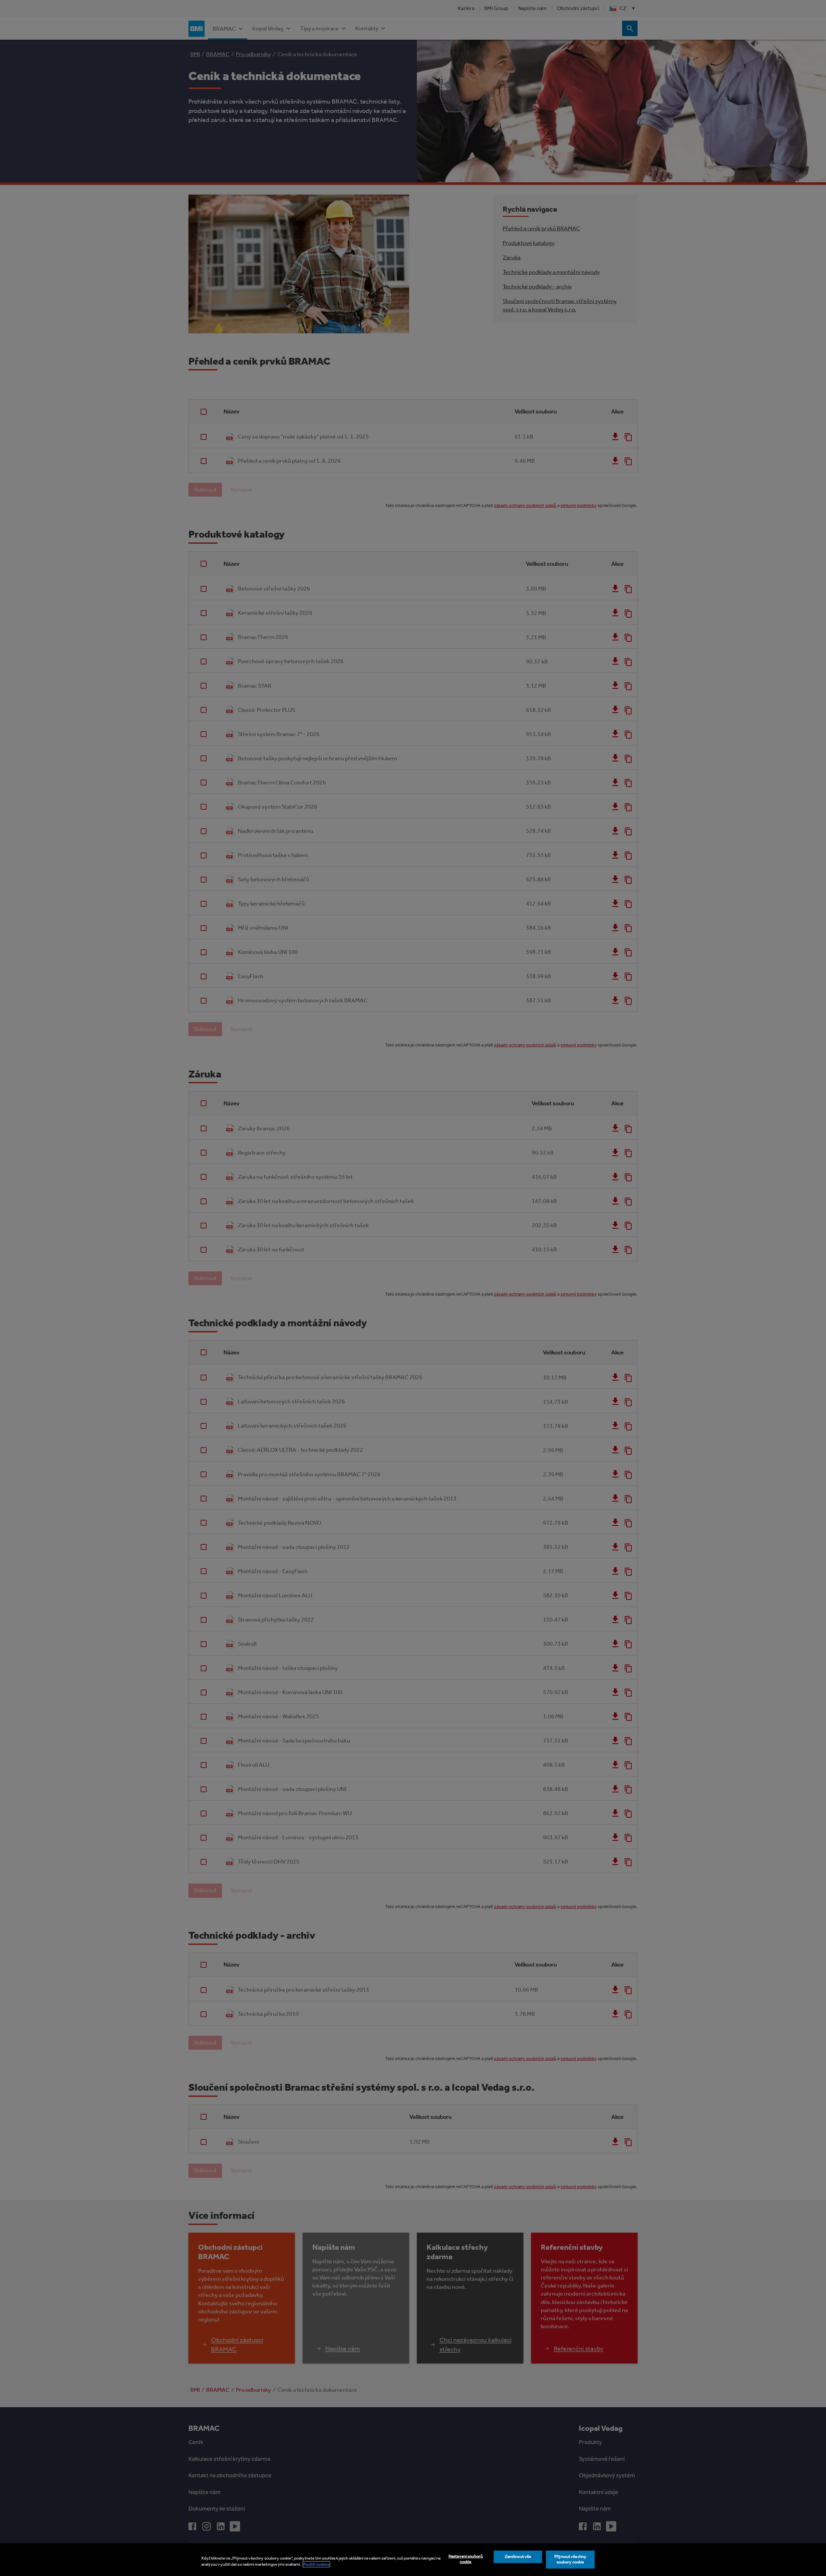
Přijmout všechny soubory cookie (570, 2560)
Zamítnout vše (518, 2557)
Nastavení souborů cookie (466, 2559)
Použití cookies (316, 2564)
